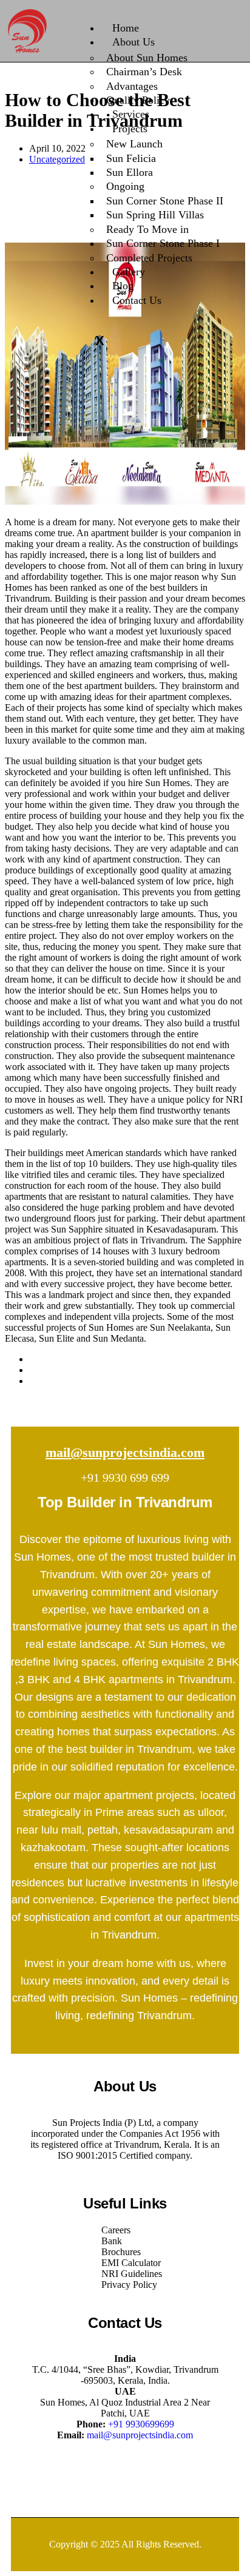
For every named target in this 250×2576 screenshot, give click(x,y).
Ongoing (125, 186)
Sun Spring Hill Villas (155, 215)
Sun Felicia (131, 158)
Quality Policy (138, 100)
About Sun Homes (147, 58)
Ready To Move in (147, 229)
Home (126, 28)
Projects (130, 129)
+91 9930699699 (141, 2424)
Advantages (132, 86)
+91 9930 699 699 (125, 1478)
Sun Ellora (130, 172)
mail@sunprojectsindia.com (125, 1452)
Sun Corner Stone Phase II (165, 201)
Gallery (129, 272)
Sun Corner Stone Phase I (163, 243)
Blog (123, 286)
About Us (133, 42)
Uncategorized (57, 159)
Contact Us (137, 300)
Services (131, 114)
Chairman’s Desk (144, 72)
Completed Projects (149, 258)
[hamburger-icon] (225, 25)
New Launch (134, 144)
